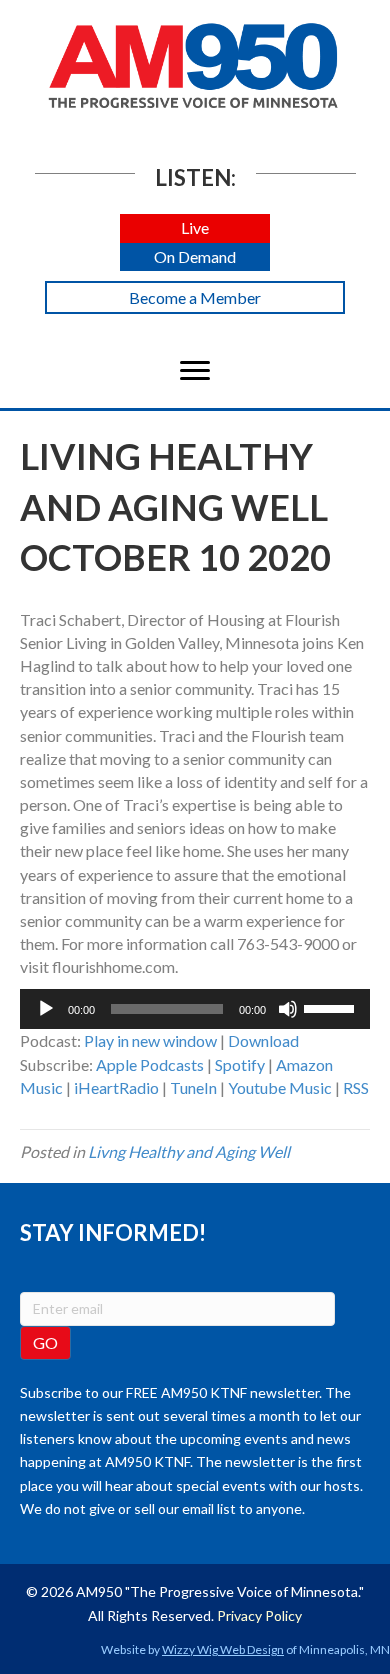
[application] (195, 1009)
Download (263, 1040)
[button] (195, 228)
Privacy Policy (259, 1615)
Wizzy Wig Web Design (223, 1649)
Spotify (240, 1064)
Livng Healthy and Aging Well (189, 1151)
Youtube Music (280, 1087)
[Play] (46, 1009)
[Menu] (195, 371)
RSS (356, 1087)
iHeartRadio (116, 1087)
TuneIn (193, 1087)
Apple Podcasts (150, 1064)
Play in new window (150, 1040)
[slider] (332, 1007)
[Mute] (288, 1009)
